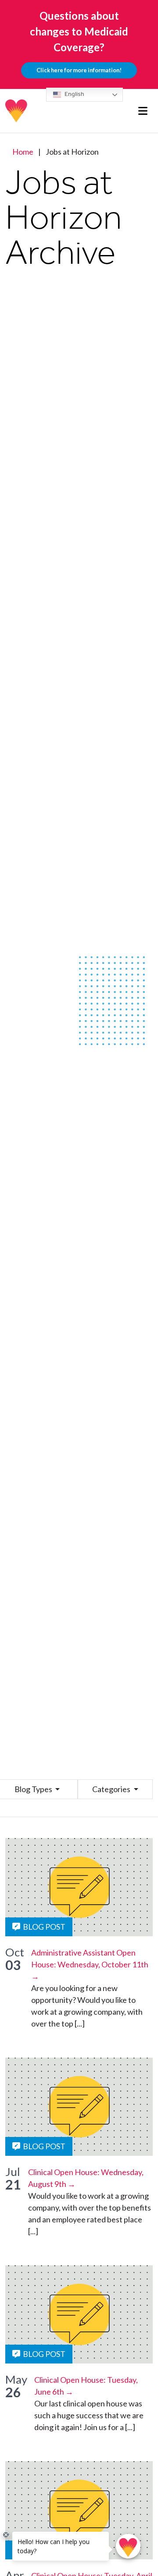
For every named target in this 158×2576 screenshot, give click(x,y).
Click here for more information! (79, 70)
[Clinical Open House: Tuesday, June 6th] (79, 2314)
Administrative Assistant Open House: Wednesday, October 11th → (90, 1964)
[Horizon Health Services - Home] (17, 111)
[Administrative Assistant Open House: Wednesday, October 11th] (79, 1887)
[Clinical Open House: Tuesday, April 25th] (79, 2510)
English (74, 94)
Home (23, 152)
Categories (112, 1789)
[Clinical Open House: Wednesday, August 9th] (79, 2107)
